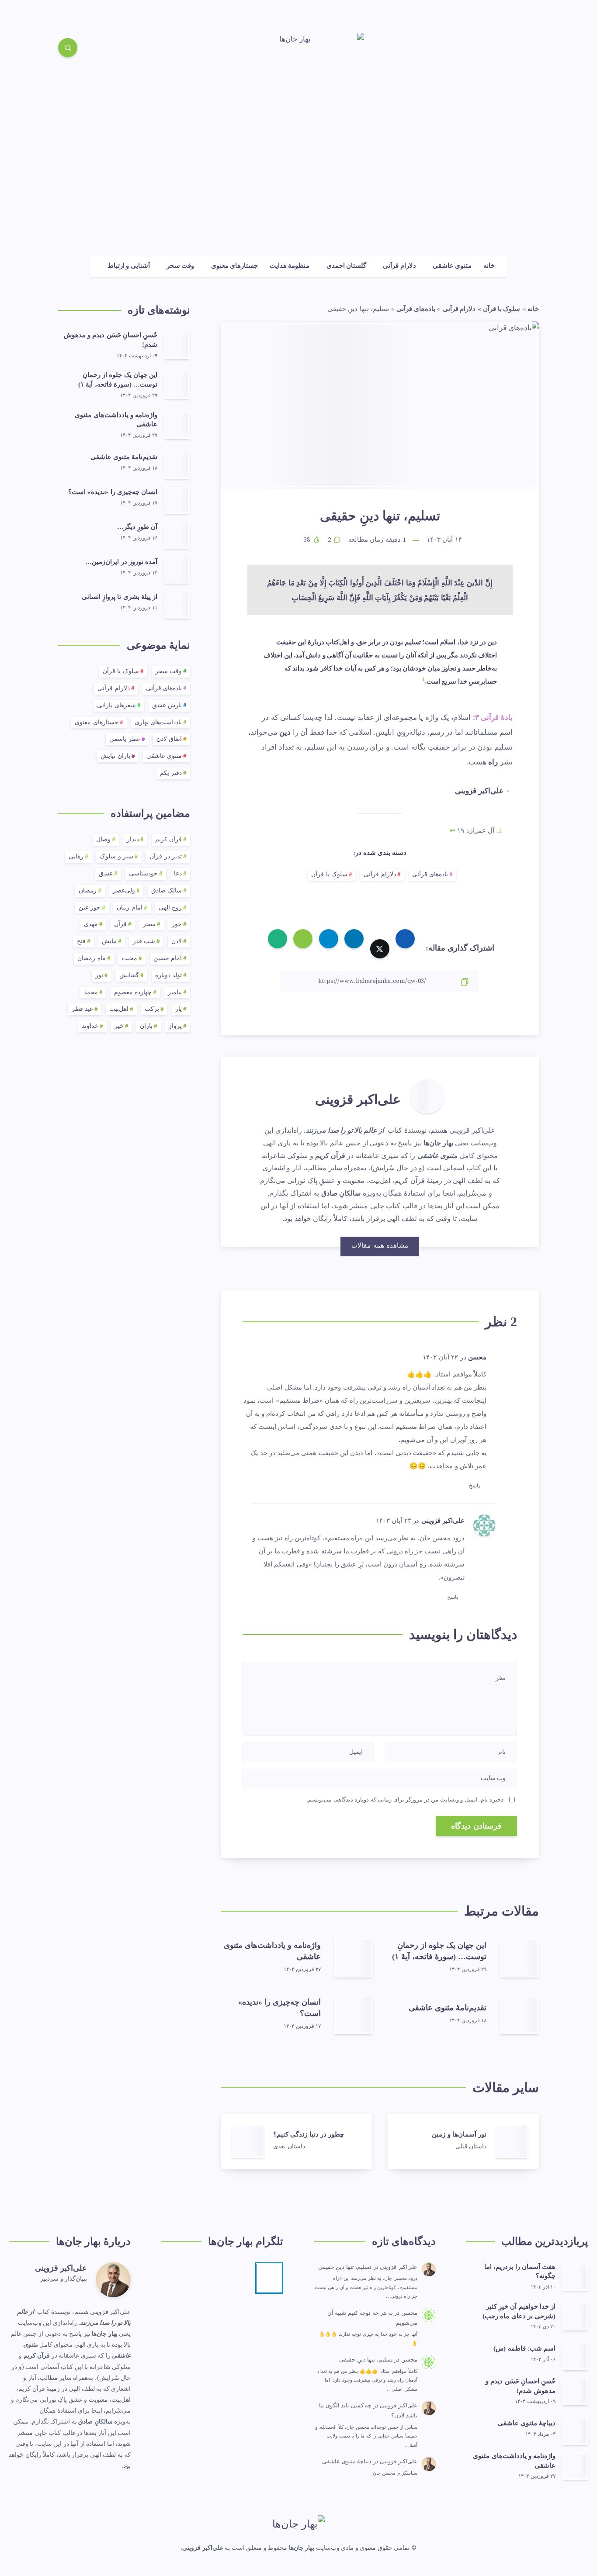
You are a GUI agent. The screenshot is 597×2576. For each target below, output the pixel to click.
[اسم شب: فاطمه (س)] (575, 2356)
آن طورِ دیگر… (137, 527)
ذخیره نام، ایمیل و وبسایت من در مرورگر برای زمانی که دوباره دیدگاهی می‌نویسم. (405, 1800)
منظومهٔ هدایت (290, 266)
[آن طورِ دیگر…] (177, 535)
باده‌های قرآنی (416, 309)
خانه (489, 266)
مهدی (91, 925)
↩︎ (453, 831)
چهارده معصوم (133, 993)
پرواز (175, 1026)
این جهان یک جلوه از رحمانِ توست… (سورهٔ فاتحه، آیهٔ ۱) (439, 1951)
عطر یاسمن (125, 739)
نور (99, 976)
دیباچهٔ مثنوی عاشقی (527, 2423)
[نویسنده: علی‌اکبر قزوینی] (427, 1096)
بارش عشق (167, 706)
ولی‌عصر (124, 891)
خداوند (90, 1026)
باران (146, 1026)
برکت (152, 1009)
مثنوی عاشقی (452, 266)
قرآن (120, 925)
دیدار (133, 840)
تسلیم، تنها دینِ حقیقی (345, 2267)
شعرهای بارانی (116, 706)
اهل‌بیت (119, 1009)
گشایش (129, 976)
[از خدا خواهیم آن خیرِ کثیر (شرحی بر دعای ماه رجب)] (575, 2317)
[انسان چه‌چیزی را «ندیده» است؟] (177, 500)
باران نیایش (115, 756)
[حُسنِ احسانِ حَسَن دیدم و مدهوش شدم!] (177, 345)
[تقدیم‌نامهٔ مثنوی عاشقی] (177, 465)
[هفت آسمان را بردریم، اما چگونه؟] (575, 2277)
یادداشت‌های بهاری (158, 723)
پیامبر (175, 993)
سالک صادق (167, 891)
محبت (130, 959)
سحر (149, 925)
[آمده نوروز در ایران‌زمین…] (177, 570)
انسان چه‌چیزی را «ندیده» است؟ (113, 492)
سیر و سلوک (116, 857)
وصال (103, 840)
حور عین (90, 908)
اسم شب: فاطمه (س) (524, 2348)
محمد (91, 993)
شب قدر (144, 942)
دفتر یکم (171, 773)
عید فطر (83, 1009)
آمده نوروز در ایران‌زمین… (121, 562)
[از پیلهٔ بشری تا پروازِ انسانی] (177, 605)
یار (179, 1009)
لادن (177, 942)
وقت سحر (180, 266)
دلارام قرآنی (399, 266)
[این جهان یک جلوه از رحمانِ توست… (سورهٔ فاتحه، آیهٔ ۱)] (177, 385)
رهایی (76, 857)
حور (177, 925)
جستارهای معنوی (234, 266)
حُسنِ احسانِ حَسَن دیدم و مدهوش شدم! (521, 2386)
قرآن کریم (169, 840)
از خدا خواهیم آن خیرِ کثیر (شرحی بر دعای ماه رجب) (519, 2311)
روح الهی (170, 908)
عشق (106, 874)
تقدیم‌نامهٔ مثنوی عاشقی (448, 2008)
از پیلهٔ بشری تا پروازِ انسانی (120, 597)
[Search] (68, 48)
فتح (81, 942)
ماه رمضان (92, 959)
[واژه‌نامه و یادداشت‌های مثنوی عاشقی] (177, 425)
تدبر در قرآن (166, 857)
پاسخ (474, 1486)
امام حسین (168, 959)
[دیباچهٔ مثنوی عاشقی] (575, 2431)
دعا (178, 874)
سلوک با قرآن (502, 309)
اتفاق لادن (169, 739)
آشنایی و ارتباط (129, 266)
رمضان (88, 891)
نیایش (109, 942)
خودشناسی (143, 874)
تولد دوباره (169, 976)
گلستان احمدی (346, 266)
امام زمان (130, 908)
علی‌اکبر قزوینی (358, 1099)
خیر (119, 1026)
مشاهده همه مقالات (380, 1246)
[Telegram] (530, 49)
